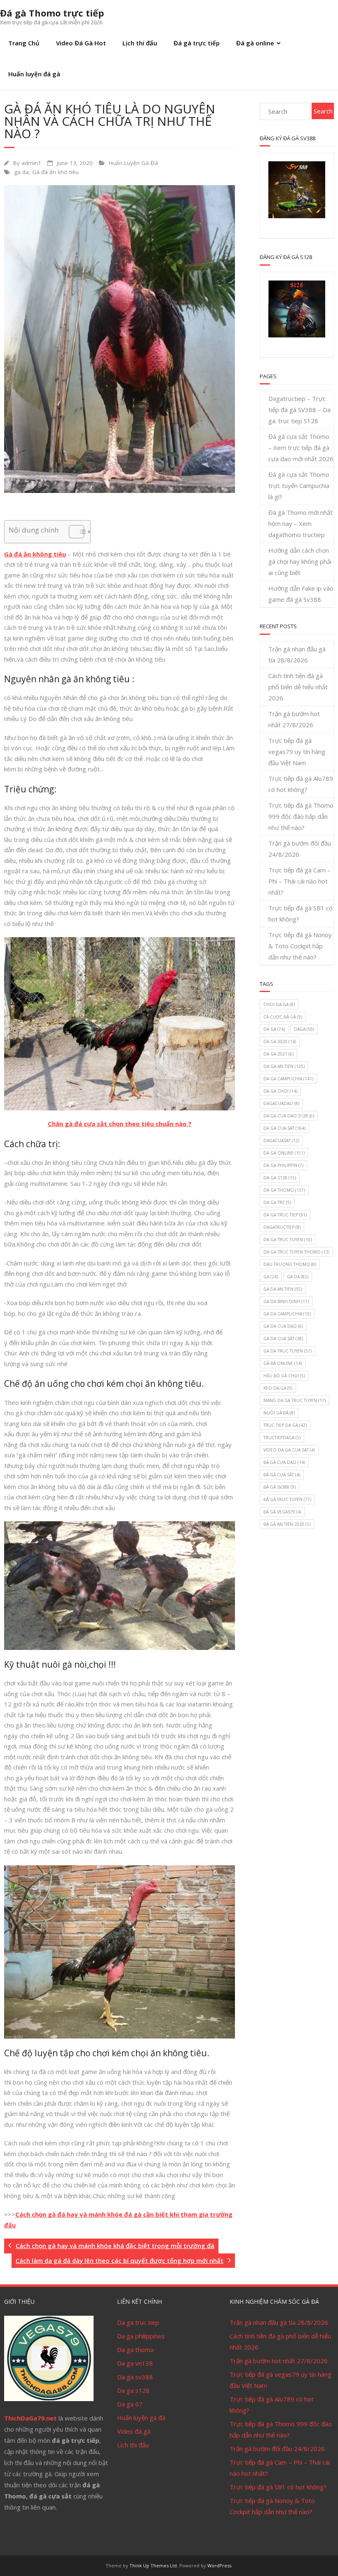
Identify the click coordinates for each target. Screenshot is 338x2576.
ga (271, 1277)
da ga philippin (283, 1165)
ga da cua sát (283, 1339)
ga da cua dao (283, 1326)
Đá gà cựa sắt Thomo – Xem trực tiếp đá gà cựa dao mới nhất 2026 (301, 448)
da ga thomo (284, 1190)
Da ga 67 (130, 2404)
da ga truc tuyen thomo (296, 1252)
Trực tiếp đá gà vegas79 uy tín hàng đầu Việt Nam (297, 752)
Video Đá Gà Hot (81, 43)
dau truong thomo (290, 1264)
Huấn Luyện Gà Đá (133, 163)
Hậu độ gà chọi (284, 1376)
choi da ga (279, 1004)
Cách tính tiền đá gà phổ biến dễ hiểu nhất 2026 (298, 687)
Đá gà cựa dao (284, 1462)
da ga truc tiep (285, 1215)
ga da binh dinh (286, 1301)
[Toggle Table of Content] (72, 532)
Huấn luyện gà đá (141, 2418)
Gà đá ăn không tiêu (35, 554)
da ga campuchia (288, 1079)
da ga (274, 1029)
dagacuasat (281, 1141)
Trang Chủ (24, 43)
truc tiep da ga (285, 1425)
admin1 (31, 163)
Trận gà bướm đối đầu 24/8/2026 (300, 849)
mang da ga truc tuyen (295, 1400)
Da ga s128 (133, 2390)
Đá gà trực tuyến (287, 1499)
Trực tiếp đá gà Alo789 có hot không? (301, 784)
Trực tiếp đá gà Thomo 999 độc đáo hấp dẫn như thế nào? (301, 816)
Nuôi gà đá (279, 1413)
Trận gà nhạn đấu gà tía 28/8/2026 (297, 654)
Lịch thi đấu (140, 43)
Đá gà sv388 (279, 1487)
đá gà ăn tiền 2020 (287, 1524)
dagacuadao (281, 1103)
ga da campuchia (287, 1314)
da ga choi (280, 1091)
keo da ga (278, 1388)
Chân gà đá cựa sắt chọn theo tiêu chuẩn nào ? (120, 1124)
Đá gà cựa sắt (282, 1475)
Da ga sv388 (135, 2377)
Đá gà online (255, 43)
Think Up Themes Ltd (153, 2565)
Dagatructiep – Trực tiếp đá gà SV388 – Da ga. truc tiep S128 (299, 410)
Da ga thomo (135, 2350)
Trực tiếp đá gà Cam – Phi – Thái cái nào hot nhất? (299, 881)
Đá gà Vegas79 (282, 1512)
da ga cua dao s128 (289, 1116)
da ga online (284, 1153)
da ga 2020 (280, 1042)
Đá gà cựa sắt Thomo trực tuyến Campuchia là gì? (299, 486)
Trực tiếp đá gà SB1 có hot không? (300, 913)
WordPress (219, 2565)
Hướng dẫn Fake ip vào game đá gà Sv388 (301, 594)
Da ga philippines (141, 2336)
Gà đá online (283, 1363)
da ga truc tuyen (288, 1240)
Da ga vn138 (135, 2363)
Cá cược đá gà (283, 1017)
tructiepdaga (282, 1438)
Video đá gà (134, 2431)
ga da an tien (283, 1289)
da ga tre (277, 1202)
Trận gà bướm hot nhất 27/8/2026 (294, 719)
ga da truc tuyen (288, 1351)
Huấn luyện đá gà (34, 74)
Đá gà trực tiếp (197, 43)
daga (304, 1029)
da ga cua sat (284, 1128)
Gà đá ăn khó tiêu (55, 172)
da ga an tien (284, 1066)
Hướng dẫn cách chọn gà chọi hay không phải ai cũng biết (300, 561)
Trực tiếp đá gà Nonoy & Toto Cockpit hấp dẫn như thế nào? (300, 946)
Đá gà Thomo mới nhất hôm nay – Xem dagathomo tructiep (300, 523)
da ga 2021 (278, 1054)
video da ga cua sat (289, 1450)
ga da (21, 172)
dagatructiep (282, 1227)
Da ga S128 (280, 1178)
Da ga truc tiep (138, 2322)
